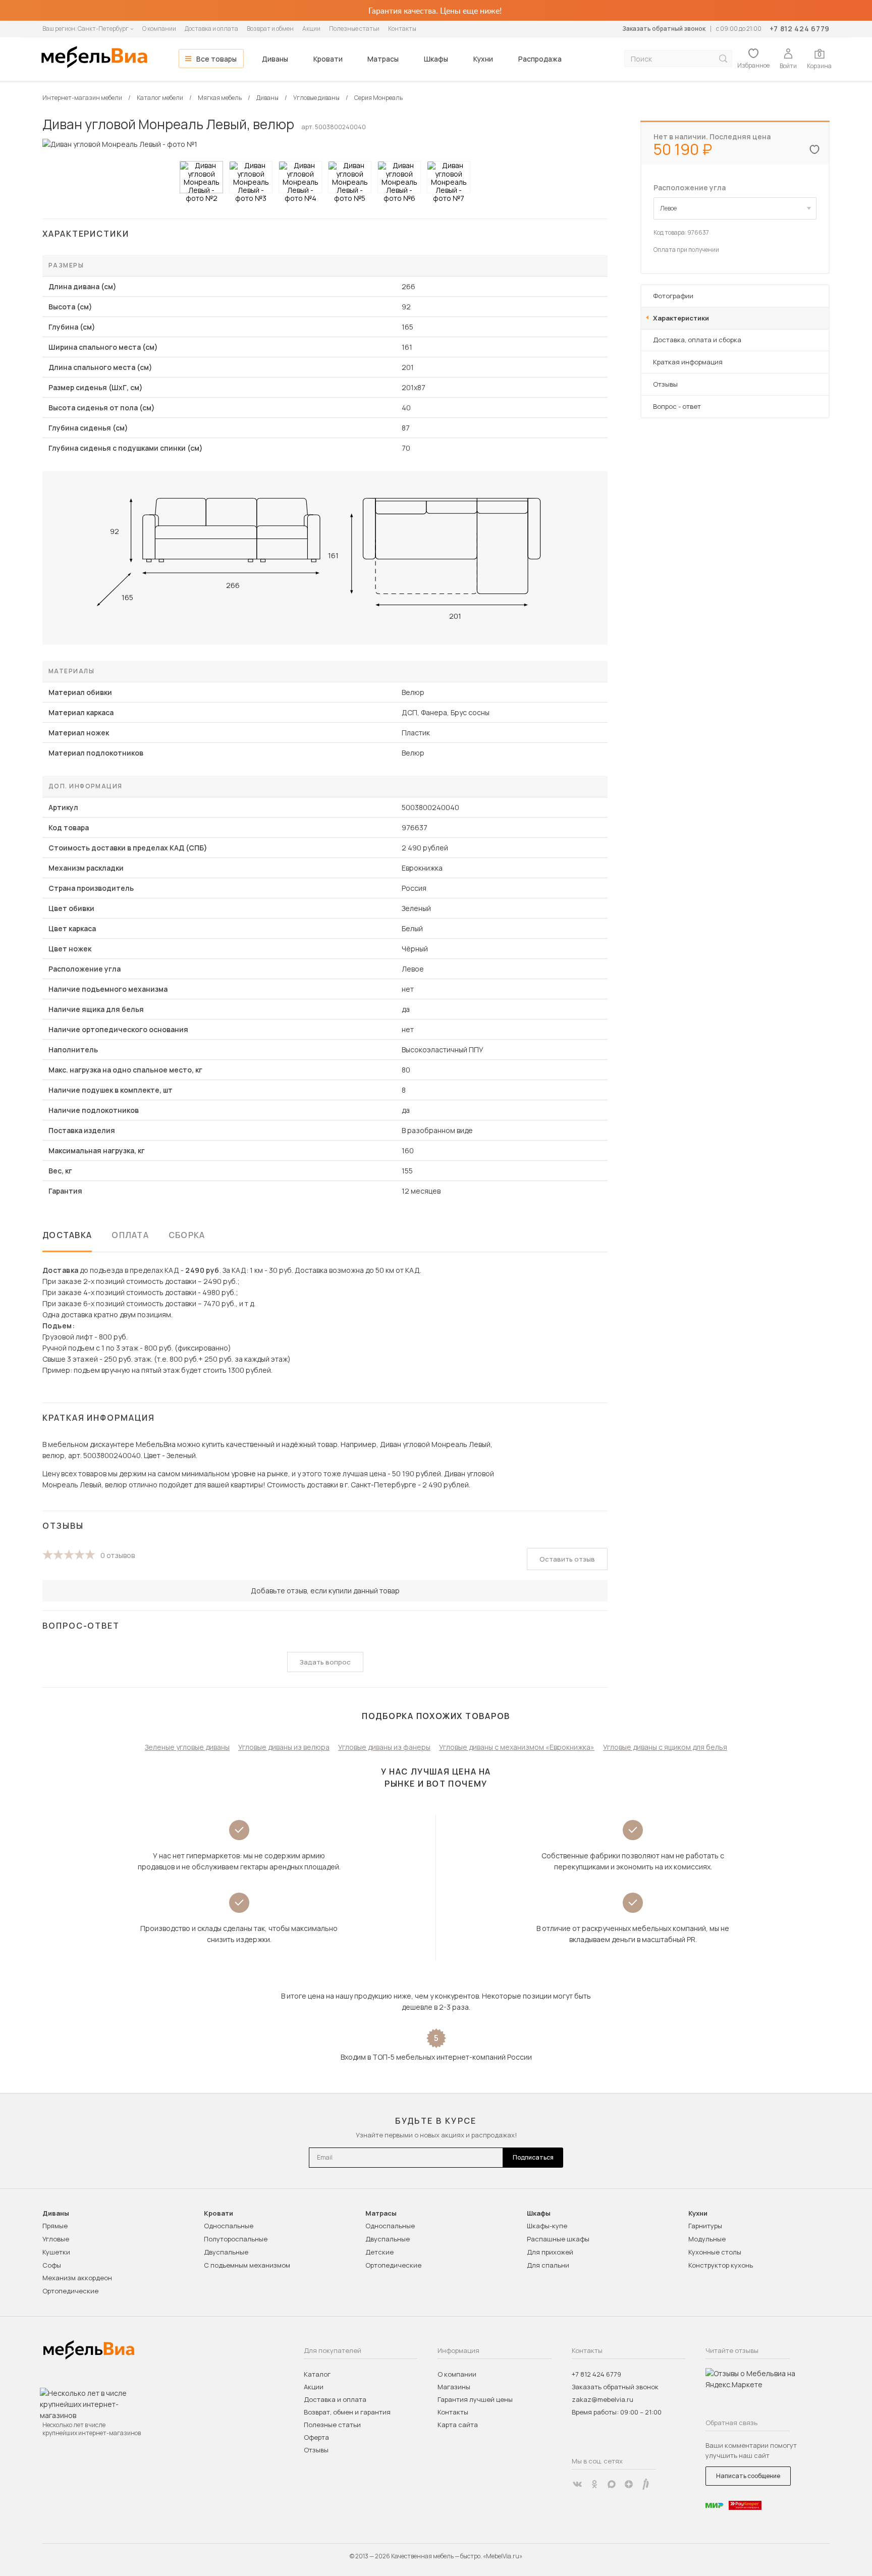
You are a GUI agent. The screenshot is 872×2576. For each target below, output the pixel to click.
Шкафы (436, 59)
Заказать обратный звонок (664, 29)
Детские (379, 2252)
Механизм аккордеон (77, 2278)
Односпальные (229, 2226)
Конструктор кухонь (721, 2265)
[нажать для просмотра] (201, 177)
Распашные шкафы (558, 2239)
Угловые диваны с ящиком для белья (665, 1747)
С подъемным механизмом (247, 2265)
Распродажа (540, 59)
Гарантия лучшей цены (475, 2399)
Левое (668, 208)
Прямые (55, 2226)
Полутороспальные (236, 2239)
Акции (311, 29)
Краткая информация (688, 362)
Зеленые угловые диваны (187, 1747)
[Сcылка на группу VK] (577, 2484)
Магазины (454, 2387)
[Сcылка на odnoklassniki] (594, 2484)
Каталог (317, 2374)
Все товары (216, 59)
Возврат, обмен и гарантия (347, 2412)
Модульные (707, 2239)
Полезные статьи (354, 29)
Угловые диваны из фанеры (384, 1747)
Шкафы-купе (547, 2226)
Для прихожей (550, 2252)
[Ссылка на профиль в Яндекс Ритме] (646, 2484)
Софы (52, 2265)
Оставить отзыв (567, 1559)
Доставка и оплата (211, 29)
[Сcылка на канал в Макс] (612, 2484)
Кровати (328, 59)
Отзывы (665, 384)
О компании (159, 29)
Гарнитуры (705, 2226)
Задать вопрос (325, 1662)
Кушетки (56, 2252)
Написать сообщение (748, 2476)
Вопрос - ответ (677, 406)
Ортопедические (70, 2291)
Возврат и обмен (270, 29)
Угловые (56, 2239)
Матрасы (383, 59)
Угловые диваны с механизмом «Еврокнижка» (517, 1747)
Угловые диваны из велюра (284, 1747)
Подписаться (533, 2157)
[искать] (723, 59)
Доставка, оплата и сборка (697, 340)
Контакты (402, 29)
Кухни (483, 59)
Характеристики (681, 318)
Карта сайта (458, 2425)
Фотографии (673, 296)
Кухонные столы (715, 2252)
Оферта (316, 2437)
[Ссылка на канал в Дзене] (629, 2484)
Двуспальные (226, 2252)
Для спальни (548, 2265)
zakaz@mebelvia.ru (603, 2399)
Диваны (275, 59)
